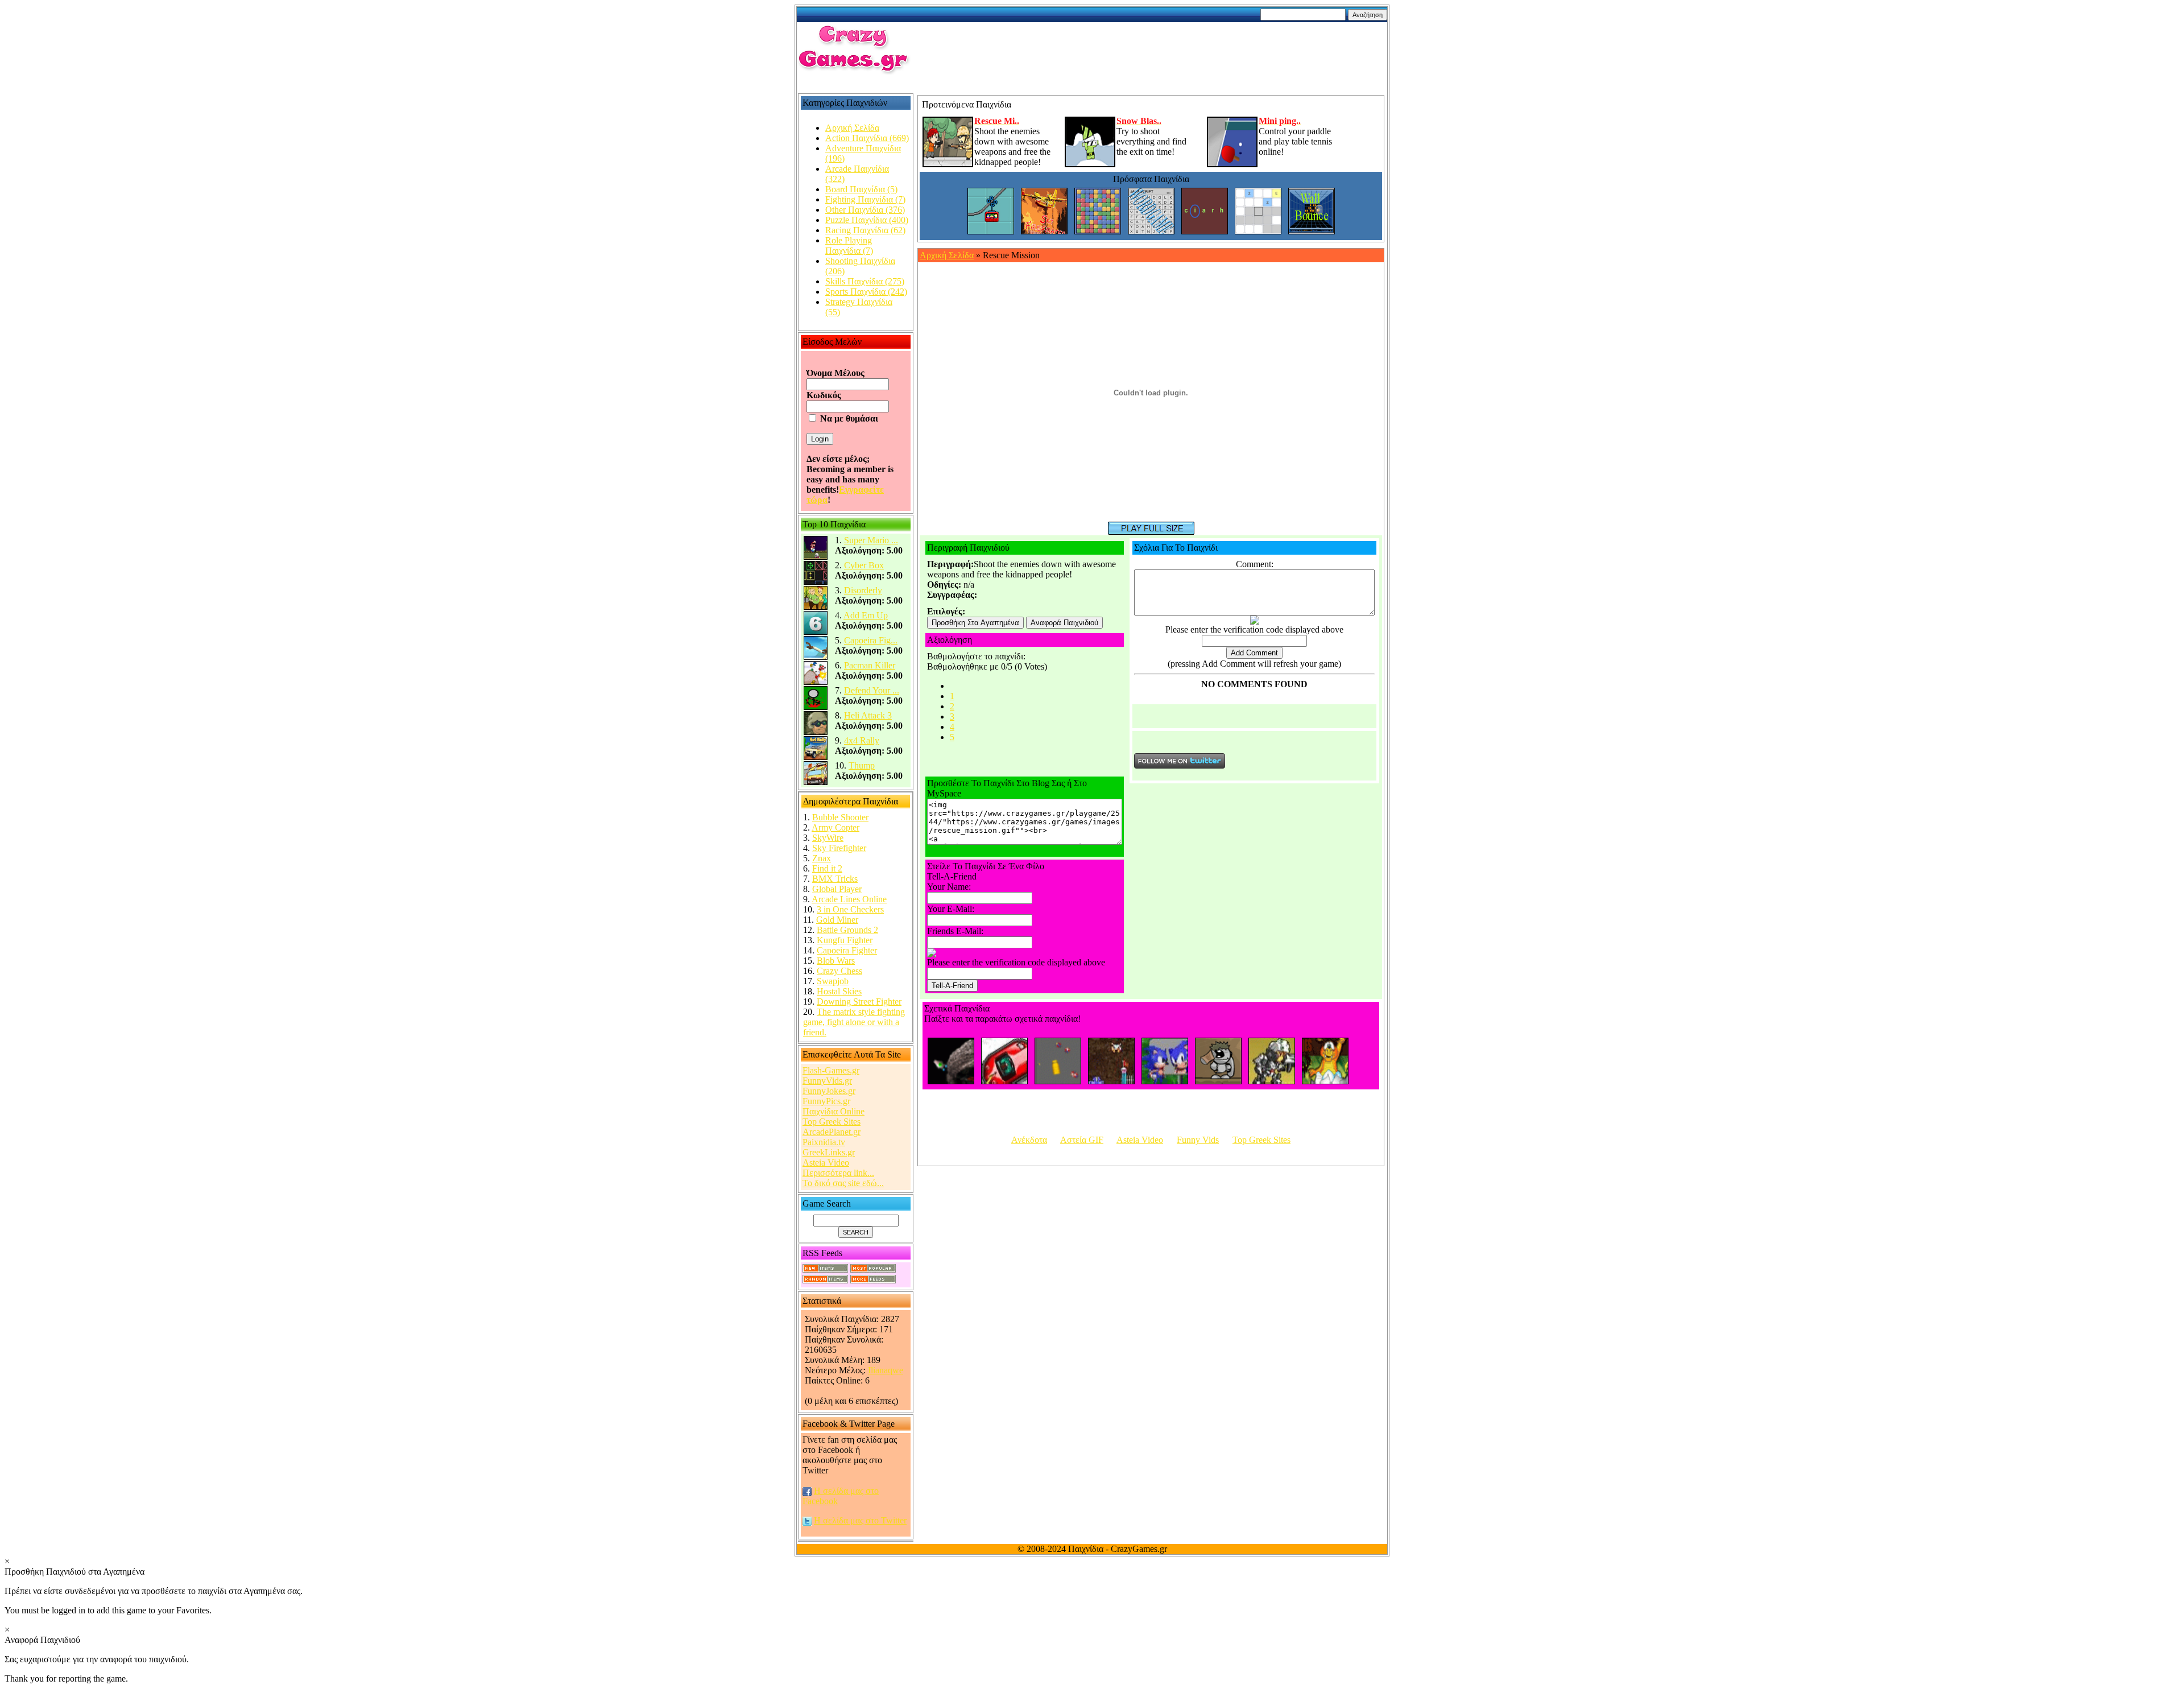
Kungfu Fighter (845, 940)
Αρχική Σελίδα (852, 128)
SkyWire (828, 838)
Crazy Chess (839, 971)
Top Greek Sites (832, 1122)
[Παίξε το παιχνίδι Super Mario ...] (816, 557)
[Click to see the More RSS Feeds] (873, 1280)
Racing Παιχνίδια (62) (865, 230)
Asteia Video (826, 1163)
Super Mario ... (871, 540)
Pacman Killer (870, 665)
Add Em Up (866, 615)
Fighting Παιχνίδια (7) (865, 199)
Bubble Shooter (840, 817)
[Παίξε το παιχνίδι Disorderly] (816, 607)
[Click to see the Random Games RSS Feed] (825, 1280)
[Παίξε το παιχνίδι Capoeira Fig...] (816, 657)
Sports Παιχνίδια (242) (866, 292)
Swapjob (833, 981)
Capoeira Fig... (871, 640)
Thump (862, 765)
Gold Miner (837, 920)
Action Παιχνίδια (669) (867, 138)
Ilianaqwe (886, 1370)
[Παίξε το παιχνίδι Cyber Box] (816, 582)
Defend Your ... (872, 690)
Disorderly (863, 590)
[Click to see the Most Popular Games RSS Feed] (873, 1269)
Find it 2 (827, 868)
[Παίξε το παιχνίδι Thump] (816, 783)
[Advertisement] (1157, 49)
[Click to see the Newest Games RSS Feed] (825, 1269)
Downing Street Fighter (859, 1002)
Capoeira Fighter (847, 950)
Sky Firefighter (839, 848)
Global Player (837, 889)
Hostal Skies (839, 991)
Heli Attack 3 (868, 715)
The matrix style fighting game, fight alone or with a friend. (854, 1022)
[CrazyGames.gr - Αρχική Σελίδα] (854, 71)
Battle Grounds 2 (847, 930)
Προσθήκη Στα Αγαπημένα (975, 623)
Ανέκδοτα (1029, 1140)
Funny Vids (1198, 1140)
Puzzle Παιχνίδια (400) (867, 220)
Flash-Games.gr (831, 1070)
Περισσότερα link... (838, 1173)
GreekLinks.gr (829, 1152)
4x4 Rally (862, 740)
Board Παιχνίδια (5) (861, 189)
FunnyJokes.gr (829, 1091)
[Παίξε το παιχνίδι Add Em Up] (816, 632)
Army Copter (835, 827)
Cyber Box (864, 565)
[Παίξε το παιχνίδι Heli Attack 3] (816, 732)
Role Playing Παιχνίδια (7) (849, 245)
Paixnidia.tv (824, 1142)
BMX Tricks (835, 879)
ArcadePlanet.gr (832, 1132)
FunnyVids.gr (827, 1081)
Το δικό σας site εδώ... (843, 1183)
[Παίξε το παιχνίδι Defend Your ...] (816, 707)
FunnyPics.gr (826, 1101)
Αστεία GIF (1082, 1140)
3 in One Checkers (850, 909)
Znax (822, 858)
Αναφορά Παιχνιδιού (1064, 623)
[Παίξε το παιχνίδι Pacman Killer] (816, 682)
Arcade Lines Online (849, 899)
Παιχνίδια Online (834, 1111)
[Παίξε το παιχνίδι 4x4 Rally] (816, 757)
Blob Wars (836, 961)
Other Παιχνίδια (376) (865, 210)
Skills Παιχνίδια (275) (865, 281)
